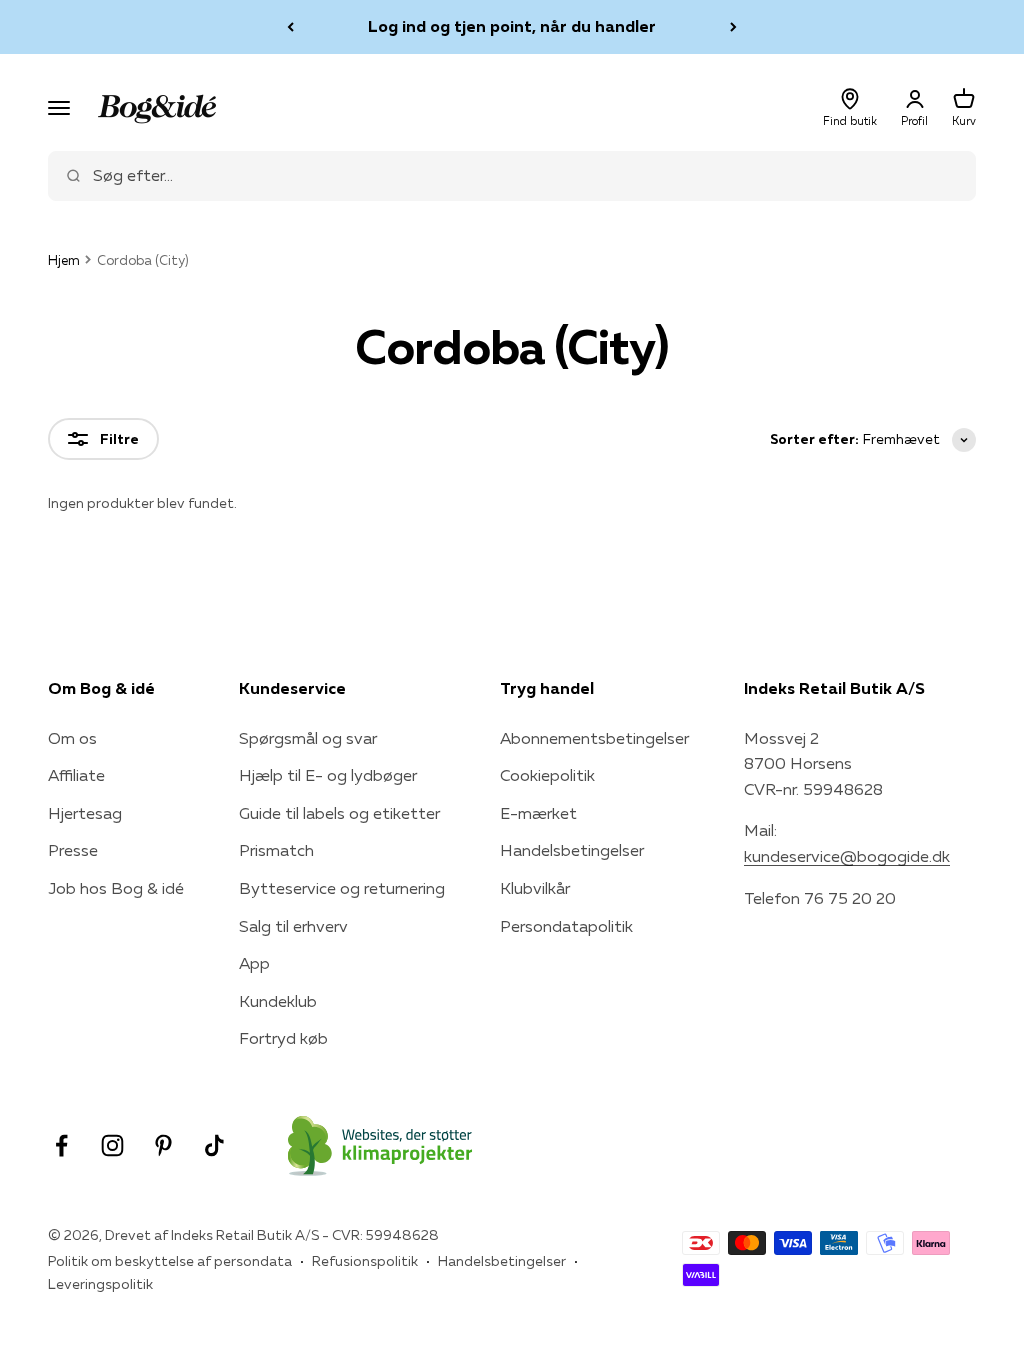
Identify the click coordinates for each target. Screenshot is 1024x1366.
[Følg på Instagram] (112, 1145)
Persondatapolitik (566, 926)
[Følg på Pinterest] (163, 1145)
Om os (72, 738)
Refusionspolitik (365, 1261)
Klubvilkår (535, 888)
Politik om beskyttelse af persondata (170, 1261)
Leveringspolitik (100, 1284)
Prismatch (276, 850)
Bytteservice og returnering (342, 888)
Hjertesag (85, 813)
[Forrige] (290, 27)
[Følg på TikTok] (214, 1145)
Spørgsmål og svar (308, 738)
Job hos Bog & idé (116, 888)
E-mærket (538, 813)
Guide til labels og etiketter (339, 813)
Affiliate (76, 775)
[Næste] (733, 27)
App (254, 963)
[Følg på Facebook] (61, 1145)
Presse (73, 850)
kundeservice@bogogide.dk (847, 856)
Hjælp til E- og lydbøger (328, 775)
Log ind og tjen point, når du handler (512, 26)
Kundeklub (278, 1001)
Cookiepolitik (547, 775)
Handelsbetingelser (572, 850)
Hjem (64, 260)
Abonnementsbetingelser (594, 738)
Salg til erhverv (293, 926)
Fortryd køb (283, 1038)
